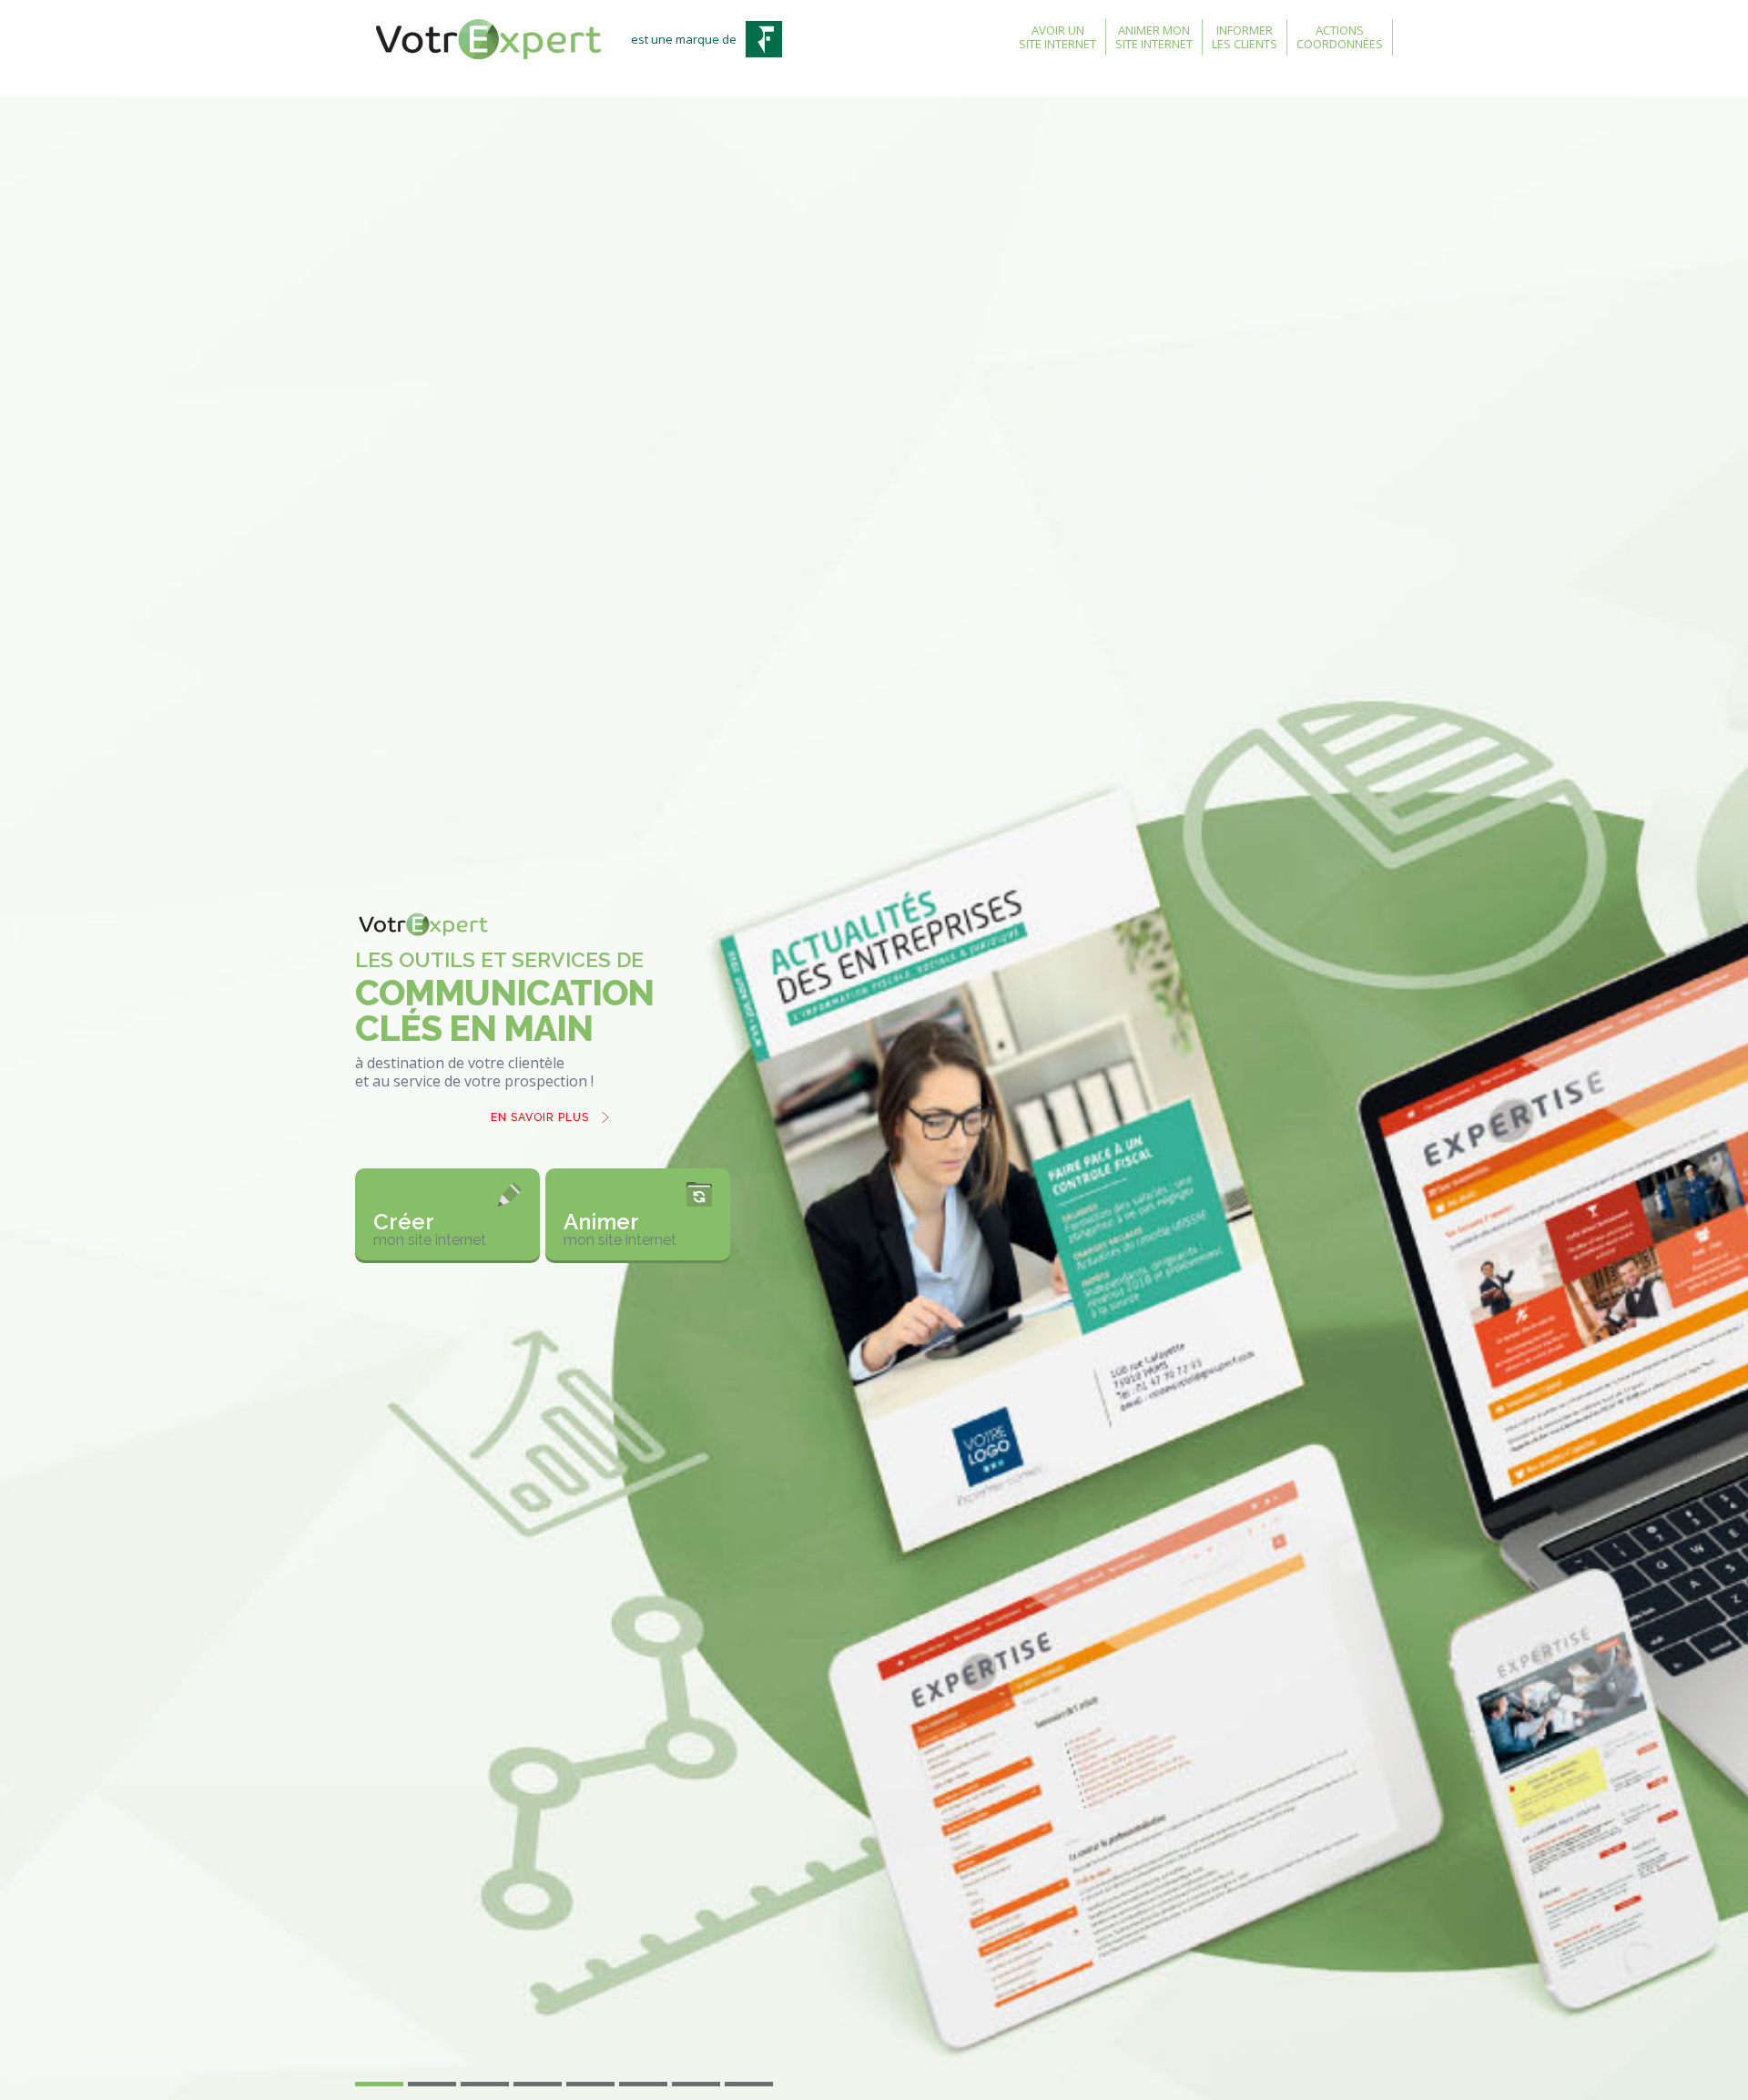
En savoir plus (540, 1117)
